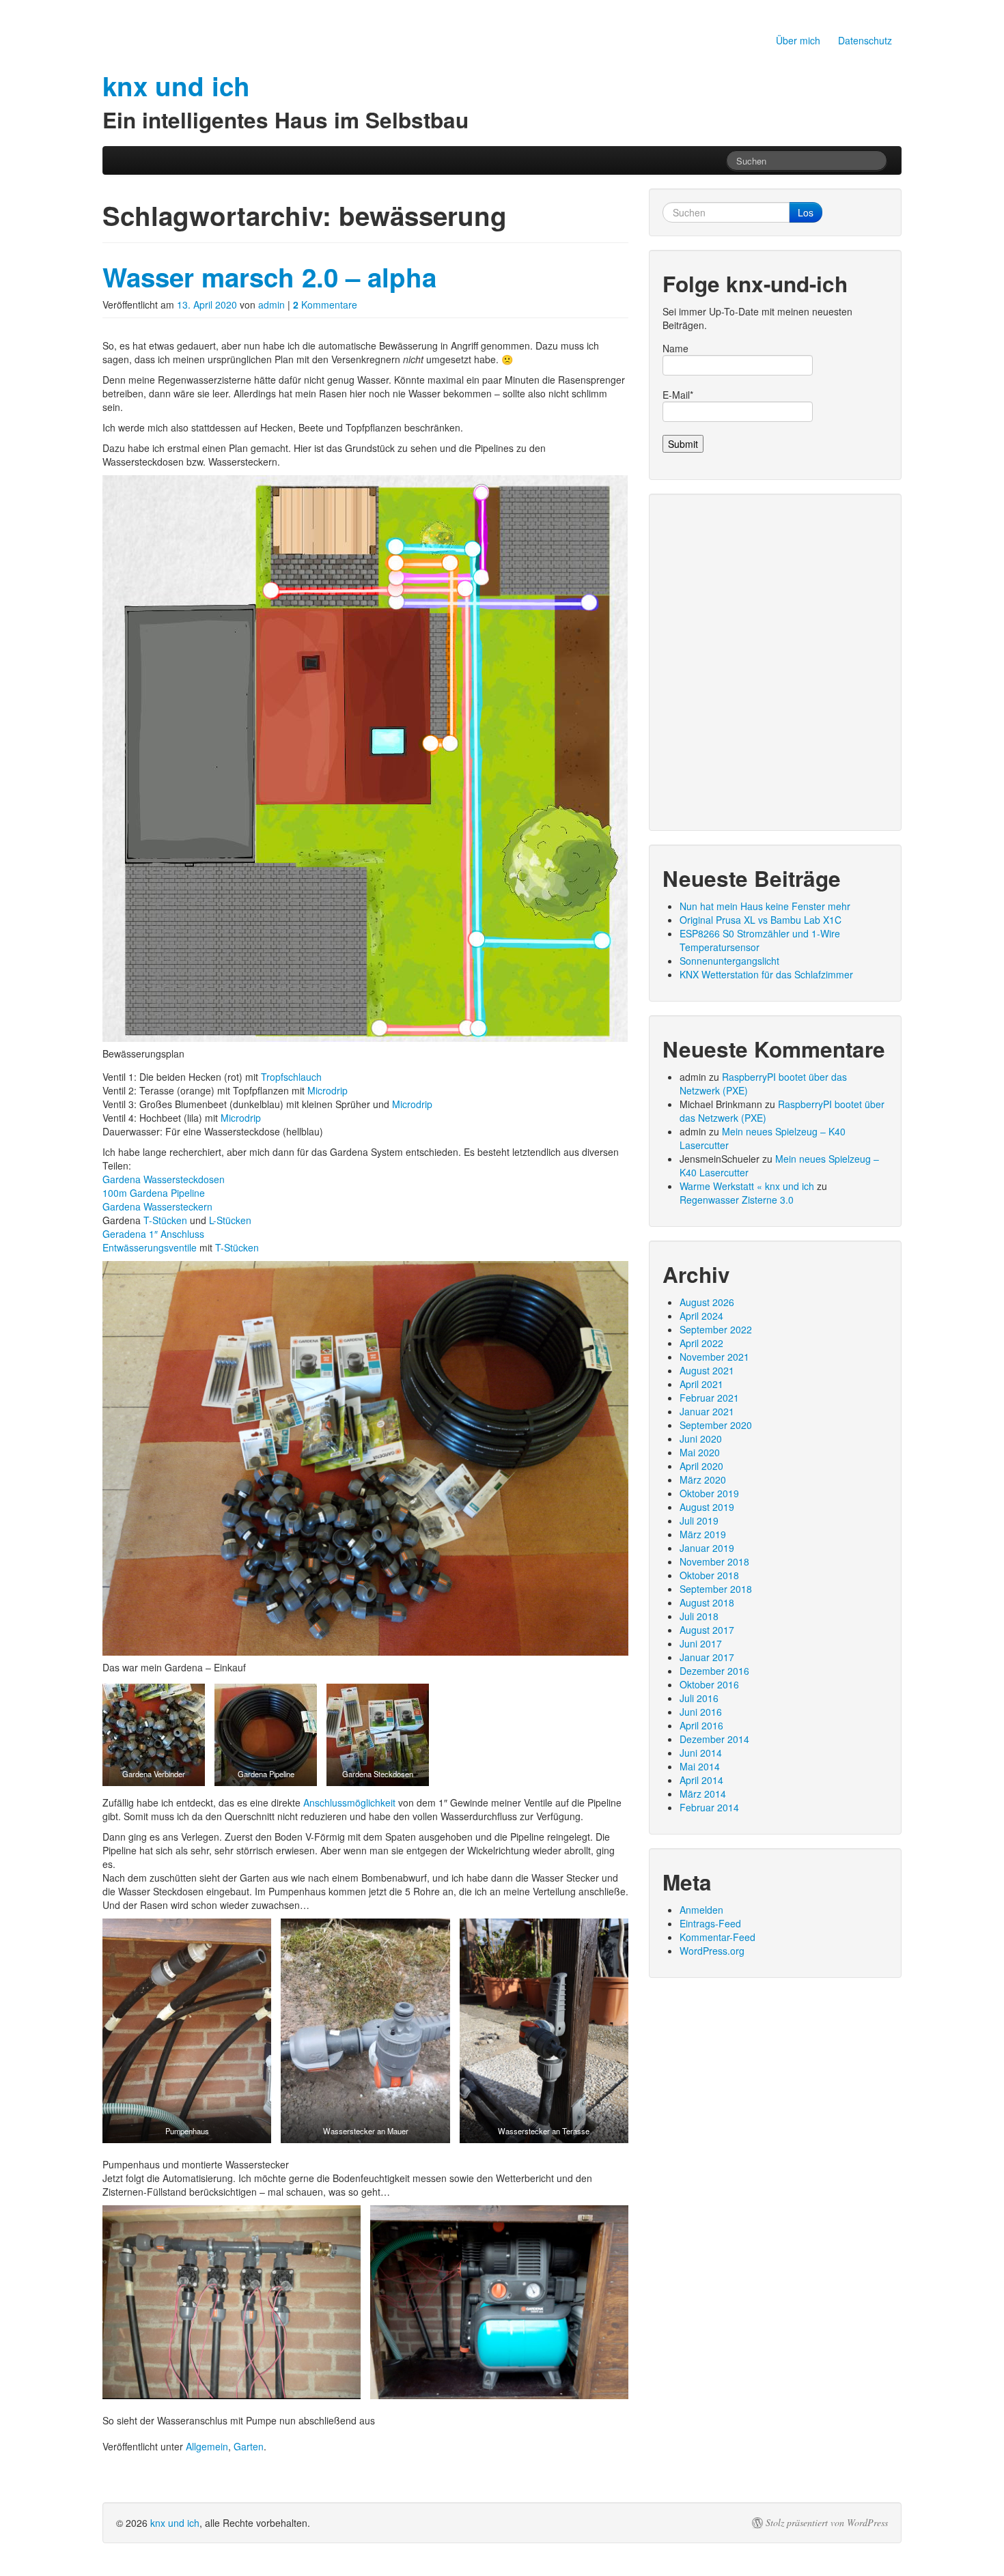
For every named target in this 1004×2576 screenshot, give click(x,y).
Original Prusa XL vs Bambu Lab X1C (761, 920)
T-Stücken (165, 1220)
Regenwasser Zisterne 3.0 (737, 1200)
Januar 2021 (707, 1411)
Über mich (798, 40)
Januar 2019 (707, 1548)
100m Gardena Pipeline (154, 1193)
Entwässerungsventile (150, 1247)
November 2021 (714, 1357)
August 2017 (707, 1630)
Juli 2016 (699, 1698)
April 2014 (701, 1780)
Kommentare (325, 305)
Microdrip (327, 1090)
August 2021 (707, 1370)
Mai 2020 (700, 1452)
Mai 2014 (700, 1766)
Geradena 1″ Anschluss (153, 1234)
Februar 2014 (709, 1807)
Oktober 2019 (709, 1493)
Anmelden (701, 1910)
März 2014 (703, 1794)
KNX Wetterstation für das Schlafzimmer (766, 974)
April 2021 (701, 1384)
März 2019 (703, 1534)
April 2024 (701, 1316)
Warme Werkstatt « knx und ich (747, 1186)
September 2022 (716, 1329)
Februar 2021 (709, 1398)
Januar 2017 (707, 1657)
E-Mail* (678, 395)
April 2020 (701, 1466)
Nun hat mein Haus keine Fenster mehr (765, 906)
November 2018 (714, 1561)
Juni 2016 (701, 1712)
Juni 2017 (701, 1643)
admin (271, 305)
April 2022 (701, 1343)
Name (675, 348)
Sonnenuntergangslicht (729, 961)
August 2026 (707, 1302)
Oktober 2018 (709, 1575)
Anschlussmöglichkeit (349, 1802)
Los (806, 212)
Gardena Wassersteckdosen (164, 1179)
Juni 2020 (701, 1439)
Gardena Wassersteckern (157, 1206)
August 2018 (707, 1602)
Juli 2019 (699, 1520)
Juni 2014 (701, 1753)
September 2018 (716, 1589)
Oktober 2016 (709, 1684)
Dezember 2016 (714, 1671)
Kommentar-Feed (717, 1937)
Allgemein (207, 2446)
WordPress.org (712, 1951)
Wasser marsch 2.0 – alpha (269, 277)
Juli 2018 (699, 1616)
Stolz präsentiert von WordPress (827, 2523)
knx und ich (175, 2523)
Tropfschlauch (291, 1077)
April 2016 (701, 1725)
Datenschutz (865, 40)
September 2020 (716, 1425)
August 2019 (707, 1507)
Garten (249, 2446)
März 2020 (703, 1480)
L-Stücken (230, 1220)
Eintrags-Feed (710, 1923)
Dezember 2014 (714, 1739)
